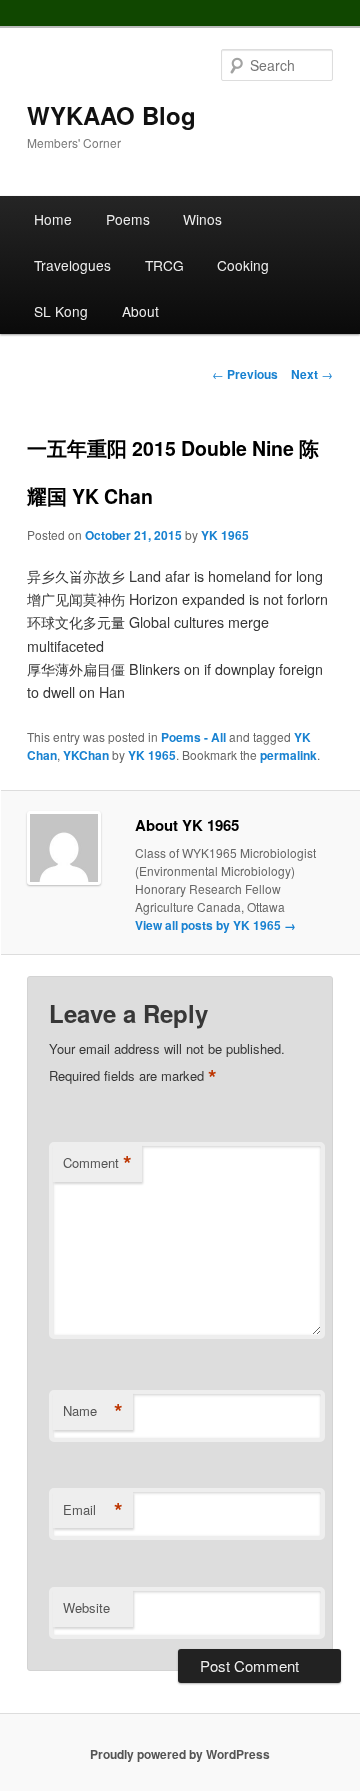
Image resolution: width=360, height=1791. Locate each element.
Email (93, 1510)
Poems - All (193, 737)
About (140, 311)
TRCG (164, 265)
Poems (128, 219)
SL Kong (61, 311)
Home (53, 219)
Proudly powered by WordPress (180, 1754)
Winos (202, 219)
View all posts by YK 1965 (215, 925)
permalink (288, 755)
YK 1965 (225, 535)
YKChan (86, 755)
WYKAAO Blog (111, 115)
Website (86, 1607)
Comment (97, 1163)
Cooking (243, 265)
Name (93, 1411)
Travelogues (72, 265)
